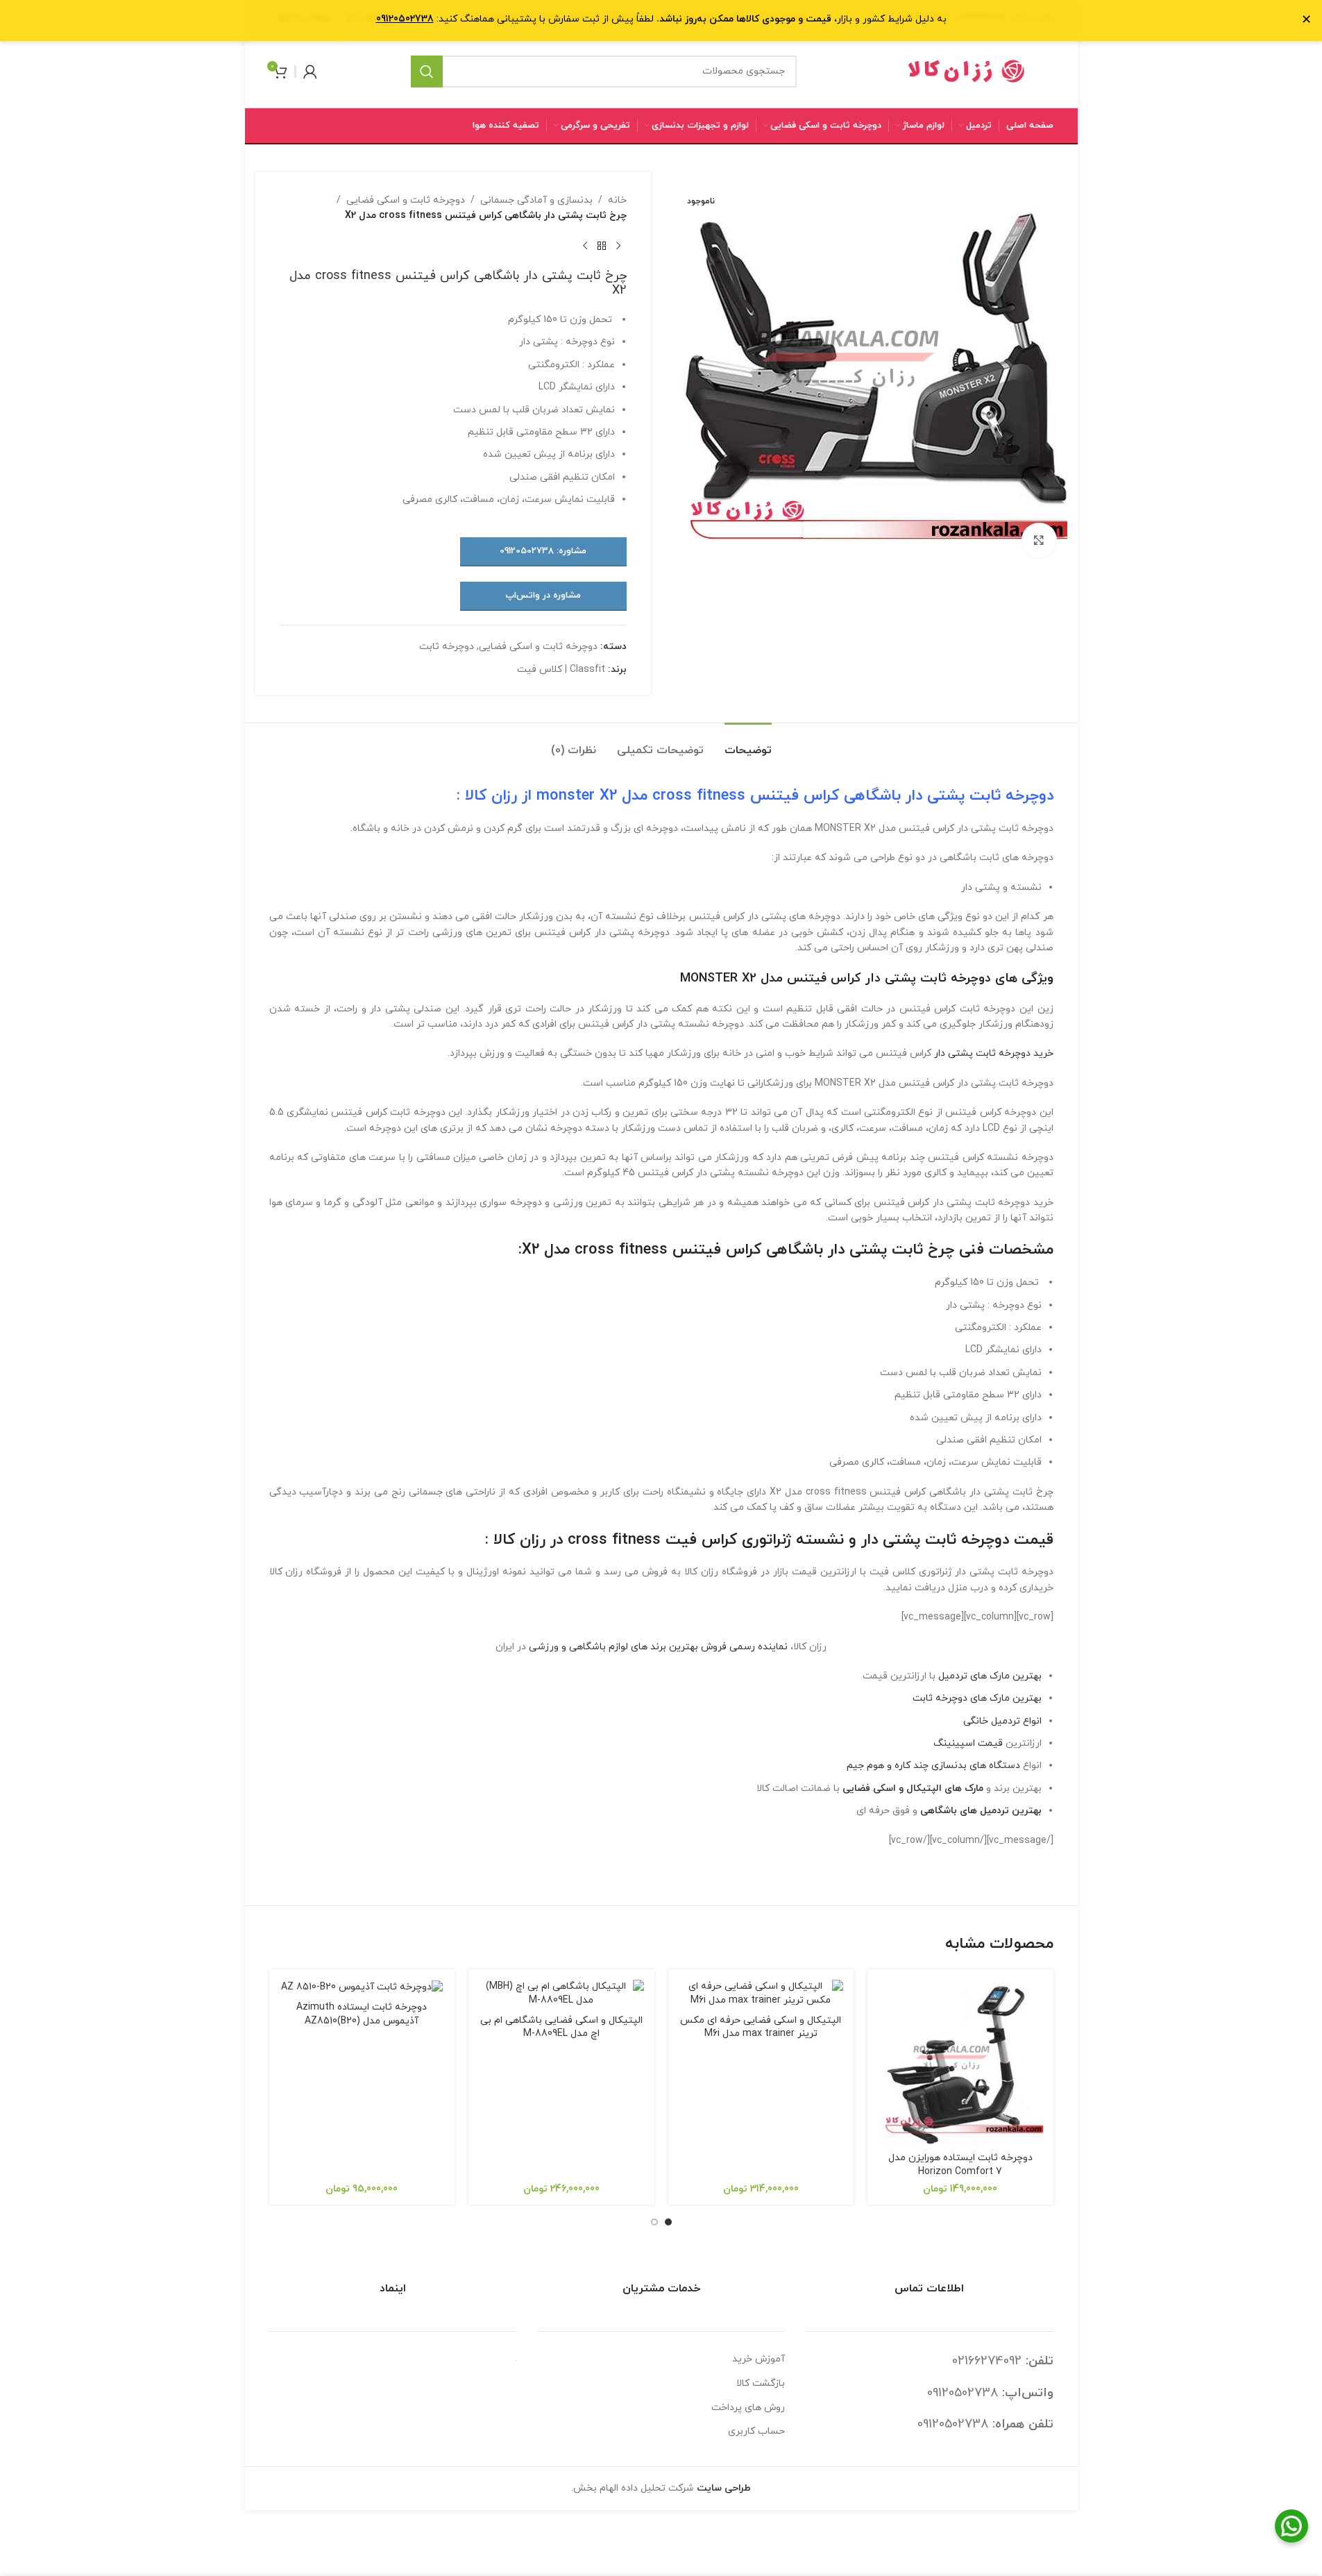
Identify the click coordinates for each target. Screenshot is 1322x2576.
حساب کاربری (756, 2431)
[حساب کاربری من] (310, 71)
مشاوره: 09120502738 (543, 551)
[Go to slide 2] (654, 2222)
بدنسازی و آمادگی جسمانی (536, 200)
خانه (617, 200)
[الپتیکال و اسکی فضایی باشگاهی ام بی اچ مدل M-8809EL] (561, 1993)
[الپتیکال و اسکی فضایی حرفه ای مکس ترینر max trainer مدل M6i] (761, 1993)
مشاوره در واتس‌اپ (543, 596)
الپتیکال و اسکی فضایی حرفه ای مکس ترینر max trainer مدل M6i (761, 2027)
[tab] (748, 744)
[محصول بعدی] (585, 246)
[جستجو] (427, 71)
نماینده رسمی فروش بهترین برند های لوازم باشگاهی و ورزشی (658, 1647)
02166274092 (987, 2361)
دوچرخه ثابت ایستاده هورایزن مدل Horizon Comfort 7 (960, 2165)
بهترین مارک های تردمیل (990, 1676)
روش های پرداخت (748, 2408)
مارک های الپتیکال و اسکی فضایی (913, 1788)
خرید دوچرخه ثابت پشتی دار (994, 1053)
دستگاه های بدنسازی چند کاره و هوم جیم (933, 1766)
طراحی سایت (724, 2488)
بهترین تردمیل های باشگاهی (981, 1811)
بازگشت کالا (761, 2383)
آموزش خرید (759, 2359)
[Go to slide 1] (668, 2222)
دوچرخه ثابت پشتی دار (980, 796)
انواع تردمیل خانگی (1002, 1721)
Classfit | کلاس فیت (561, 670)
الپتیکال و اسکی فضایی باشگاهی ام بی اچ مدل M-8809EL (561, 2027)
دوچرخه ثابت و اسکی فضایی (406, 200)
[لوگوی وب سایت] (967, 70)
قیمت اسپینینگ (968, 1743)
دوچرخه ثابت (447, 647)
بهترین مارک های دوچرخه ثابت (977, 1698)
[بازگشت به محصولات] (602, 246)
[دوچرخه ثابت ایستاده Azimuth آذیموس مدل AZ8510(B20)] (362, 1987)
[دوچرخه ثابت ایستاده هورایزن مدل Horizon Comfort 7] (960, 2062)
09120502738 (963, 2393)
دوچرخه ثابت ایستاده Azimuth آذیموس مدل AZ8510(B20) (362, 2014)
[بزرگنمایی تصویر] (1039, 540)
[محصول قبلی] (618, 246)
